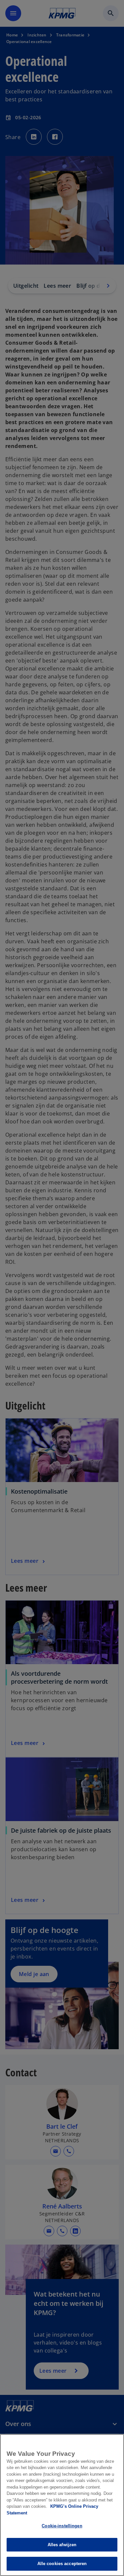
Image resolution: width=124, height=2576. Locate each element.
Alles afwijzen (62, 2545)
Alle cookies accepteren (62, 2564)
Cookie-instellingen (62, 2526)
